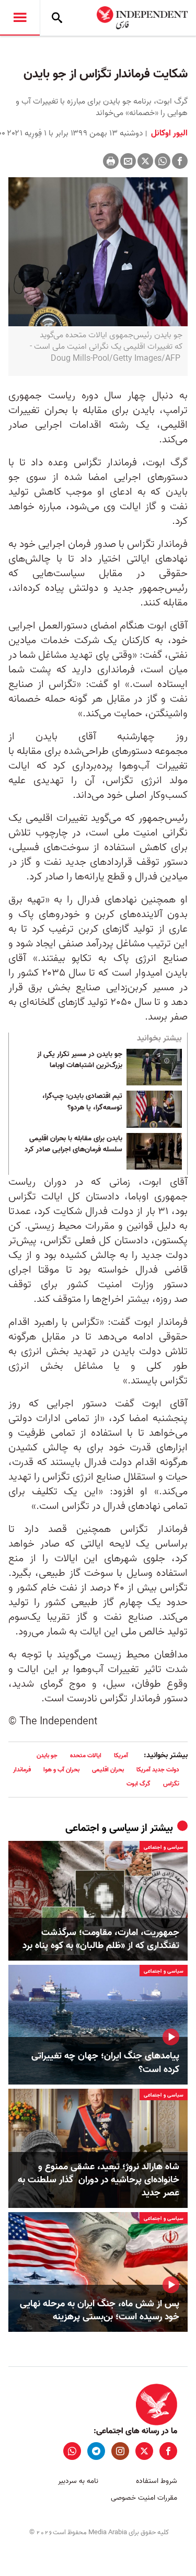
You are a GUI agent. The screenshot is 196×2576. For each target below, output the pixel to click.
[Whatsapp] (163, 161)
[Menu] (20, 18)
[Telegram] (96, 2451)
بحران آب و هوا (61, 1770)
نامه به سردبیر (78, 2481)
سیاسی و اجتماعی (102, 1828)
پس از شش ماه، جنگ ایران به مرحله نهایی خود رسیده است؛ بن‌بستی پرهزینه (100, 2310)
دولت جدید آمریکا (158, 1770)
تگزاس (171, 1784)
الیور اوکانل (168, 133)
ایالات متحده (86, 1755)
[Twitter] (145, 161)
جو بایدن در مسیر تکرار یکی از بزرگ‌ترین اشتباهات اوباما (80, 1060)
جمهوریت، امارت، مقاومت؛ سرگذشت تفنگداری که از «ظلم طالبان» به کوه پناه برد (101, 1939)
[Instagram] (120, 2451)
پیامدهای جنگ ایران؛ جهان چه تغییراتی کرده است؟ (105, 2063)
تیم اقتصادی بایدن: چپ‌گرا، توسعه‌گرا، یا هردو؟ (82, 1102)
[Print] (111, 161)
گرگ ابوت (139, 1784)
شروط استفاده (157, 2481)
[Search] (57, 18)
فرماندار (22, 1770)
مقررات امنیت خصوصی (144, 2498)
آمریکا (121, 1755)
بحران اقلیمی (108, 1770)
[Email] (128, 161)
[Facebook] (180, 161)
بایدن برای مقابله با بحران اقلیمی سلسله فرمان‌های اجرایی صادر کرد (73, 1144)
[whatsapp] (72, 2451)
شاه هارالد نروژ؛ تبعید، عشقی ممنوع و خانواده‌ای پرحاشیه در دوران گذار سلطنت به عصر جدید (99, 2180)
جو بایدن (47, 1755)
